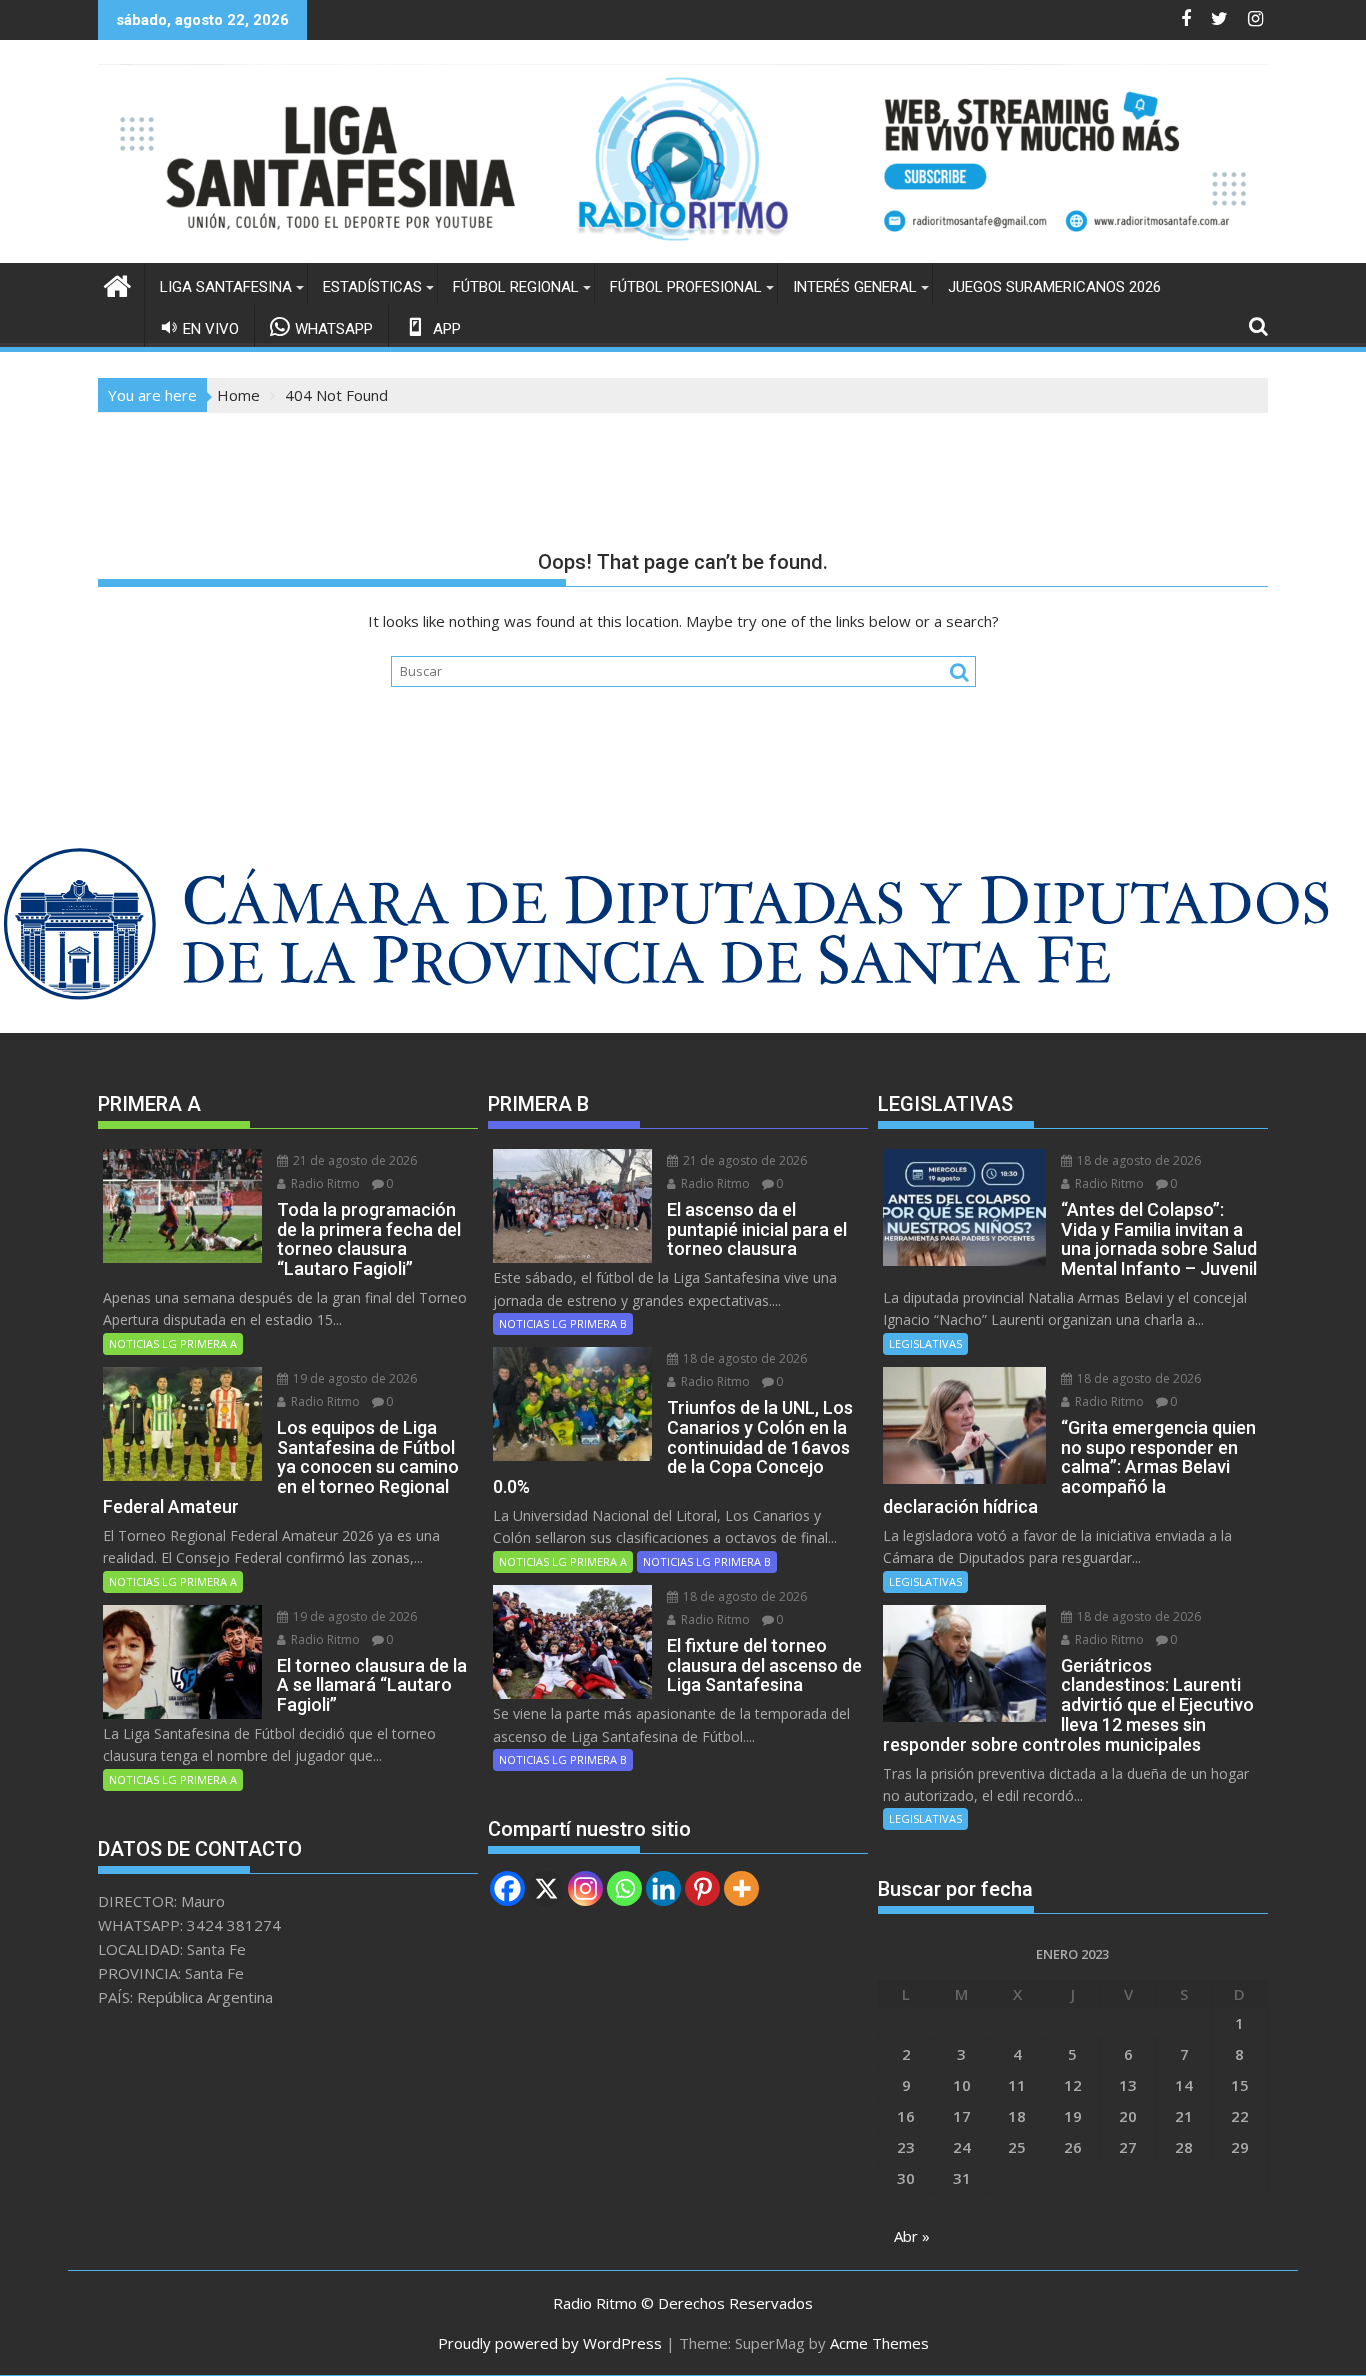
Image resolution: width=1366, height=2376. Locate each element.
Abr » (912, 2236)
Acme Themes (879, 2343)
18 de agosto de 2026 (743, 1358)
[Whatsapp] (624, 1888)
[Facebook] (507, 1888)
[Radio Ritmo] (683, 251)
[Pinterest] (702, 1888)
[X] (546, 1888)
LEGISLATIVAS (925, 1343)
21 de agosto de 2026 (353, 1160)
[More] (741, 1888)
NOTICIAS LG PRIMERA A (173, 1343)
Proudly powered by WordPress (550, 2343)
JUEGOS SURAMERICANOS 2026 (1054, 287)
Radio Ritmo (324, 1183)
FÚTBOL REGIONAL (516, 287)
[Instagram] (585, 1888)
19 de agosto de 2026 (353, 1378)
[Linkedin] (663, 1888)
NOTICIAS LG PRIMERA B (563, 1323)
